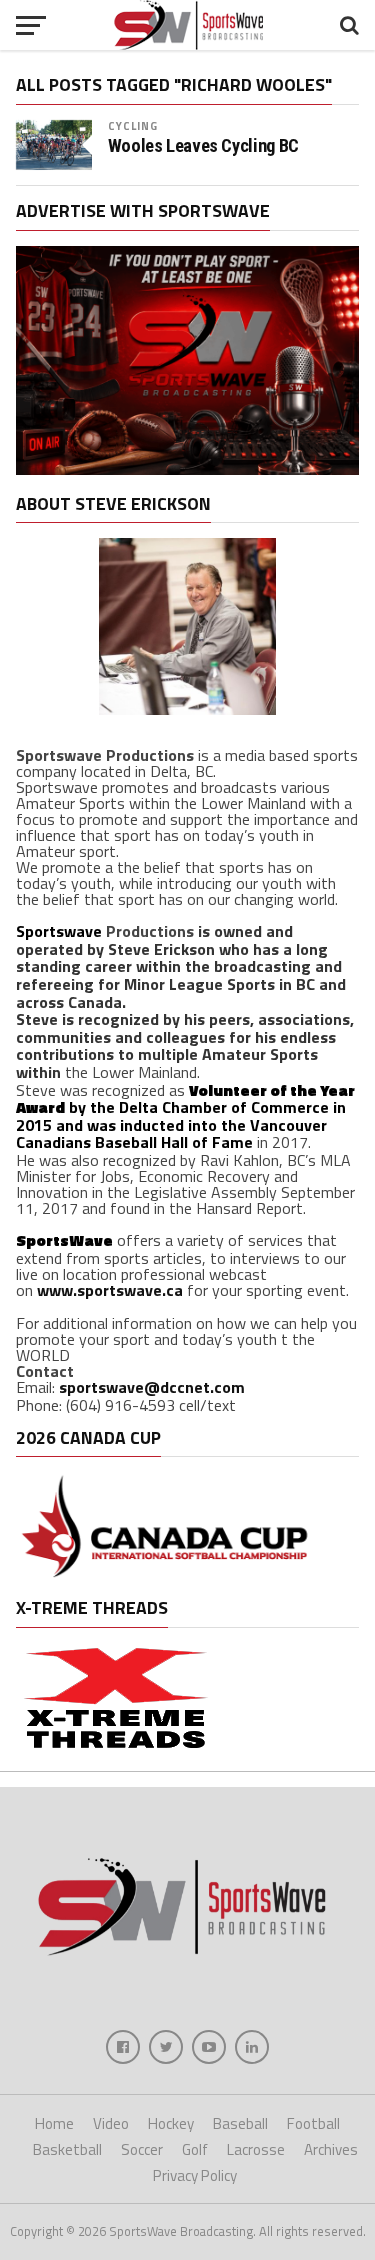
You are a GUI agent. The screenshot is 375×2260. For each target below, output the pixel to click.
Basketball (67, 2149)
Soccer (142, 2149)
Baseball (240, 2123)
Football (313, 2123)
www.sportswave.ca (110, 1290)
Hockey (171, 2123)
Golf (195, 2149)
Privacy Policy (195, 2175)
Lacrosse (256, 2149)
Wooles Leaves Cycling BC (203, 146)
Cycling (133, 125)
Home (54, 2123)
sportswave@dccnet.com (152, 1387)
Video (111, 2123)
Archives (331, 2149)
